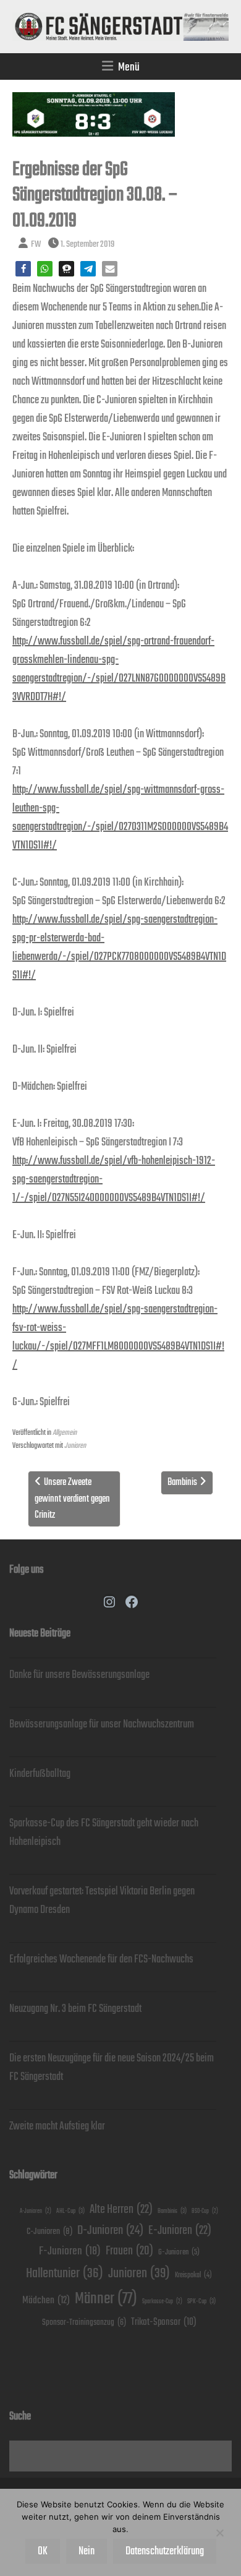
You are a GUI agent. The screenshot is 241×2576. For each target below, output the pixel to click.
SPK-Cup (201, 2301)
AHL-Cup (70, 2211)
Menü (129, 67)
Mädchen (46, 2300)
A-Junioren (36, 2211)
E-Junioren (180, 2231)
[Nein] (219, 2533)
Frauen (129, 2251)
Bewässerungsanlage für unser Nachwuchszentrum (102, 1724)
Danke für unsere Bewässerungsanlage (79, 1675)
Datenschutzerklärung (165, 2551)
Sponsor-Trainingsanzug (84, 2322)
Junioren (75, 1446)
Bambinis (182, 1482)
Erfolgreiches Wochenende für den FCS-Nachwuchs (101, 1959)
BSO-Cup (205, 2211)
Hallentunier (65, 2273)
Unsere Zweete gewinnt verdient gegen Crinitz (72, 1499)
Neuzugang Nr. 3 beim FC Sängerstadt (75, 2009)
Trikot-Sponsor (164, 2322)
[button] (23, 269)
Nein (87, 2551)
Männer (106, 2299)
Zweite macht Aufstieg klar (57, 2126)
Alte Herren (121, 2210)
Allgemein (65, 1433)
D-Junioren (110, 2231)
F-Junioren (70, 2251)
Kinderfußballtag (40, 1774)
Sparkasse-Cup (162, 2302)
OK (43, 2551)
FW (36, 244)
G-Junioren (179, 2252)
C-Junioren (49, 2231)
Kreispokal (193, 2275)
